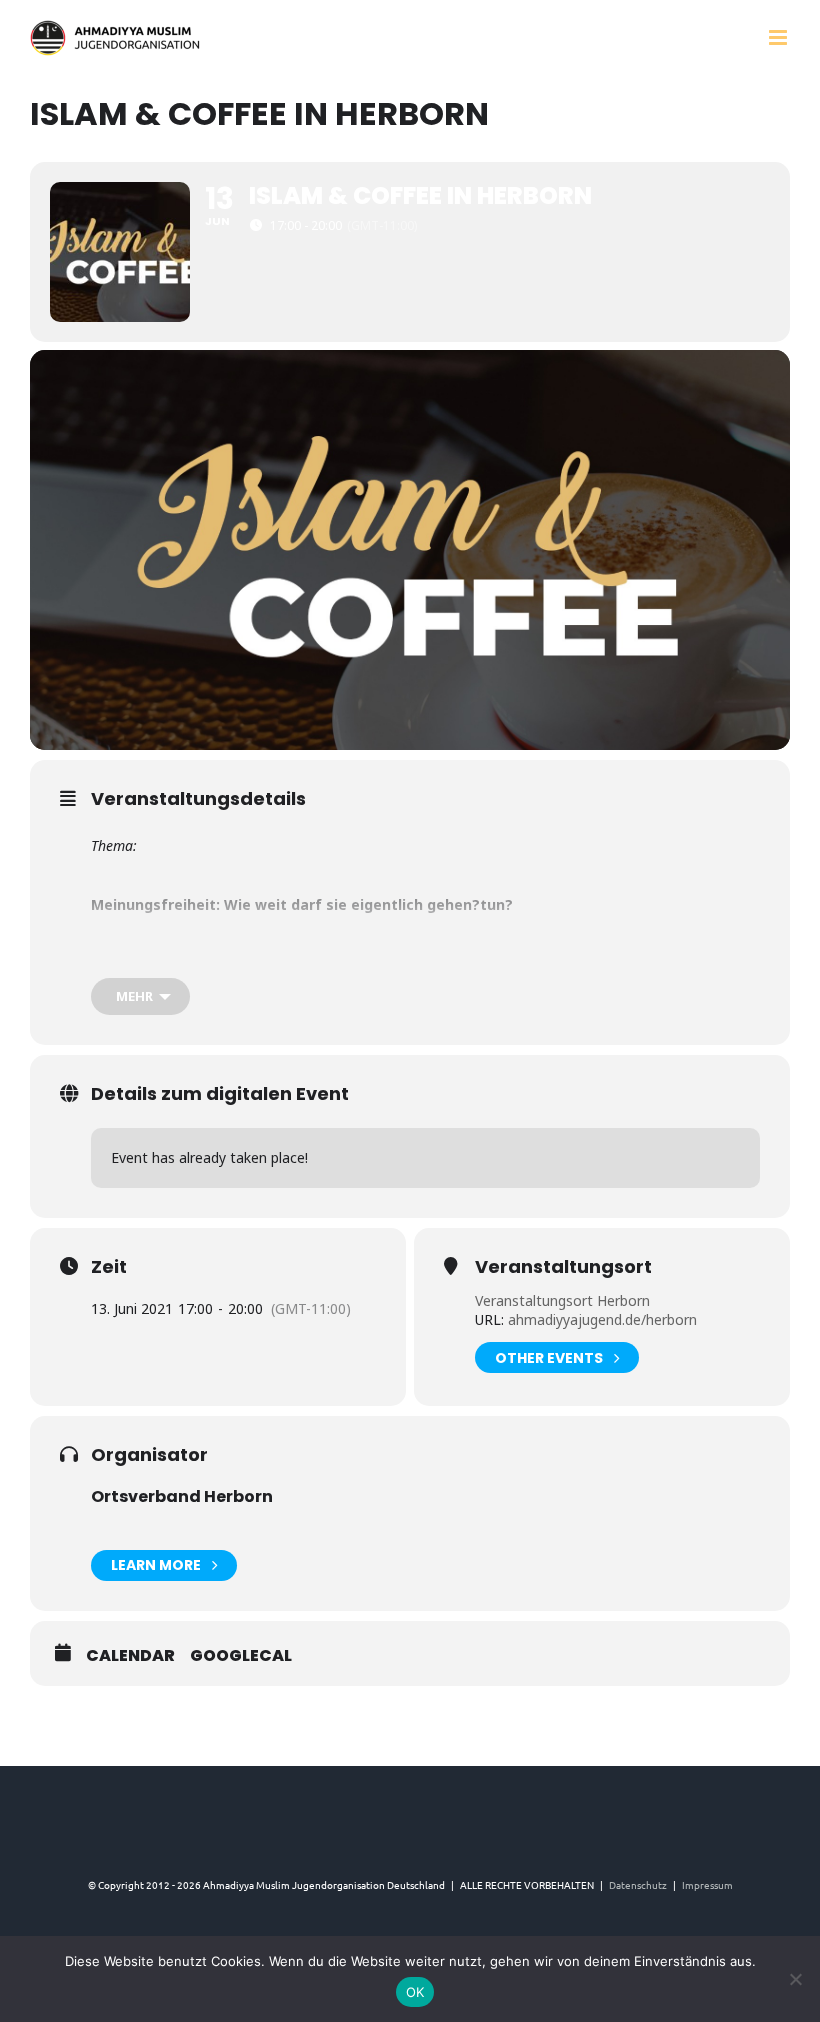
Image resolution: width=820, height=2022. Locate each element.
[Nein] (795, 1979)
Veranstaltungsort (563, 1267)
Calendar (130, 1656)
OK (415, 1992)
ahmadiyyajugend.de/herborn (600, 1319)
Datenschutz (638, 1884)
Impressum (707, 1884)
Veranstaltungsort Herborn (562, 1300)
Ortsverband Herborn (182, 1496)
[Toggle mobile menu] (779, 37)
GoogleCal (241, 1656)
